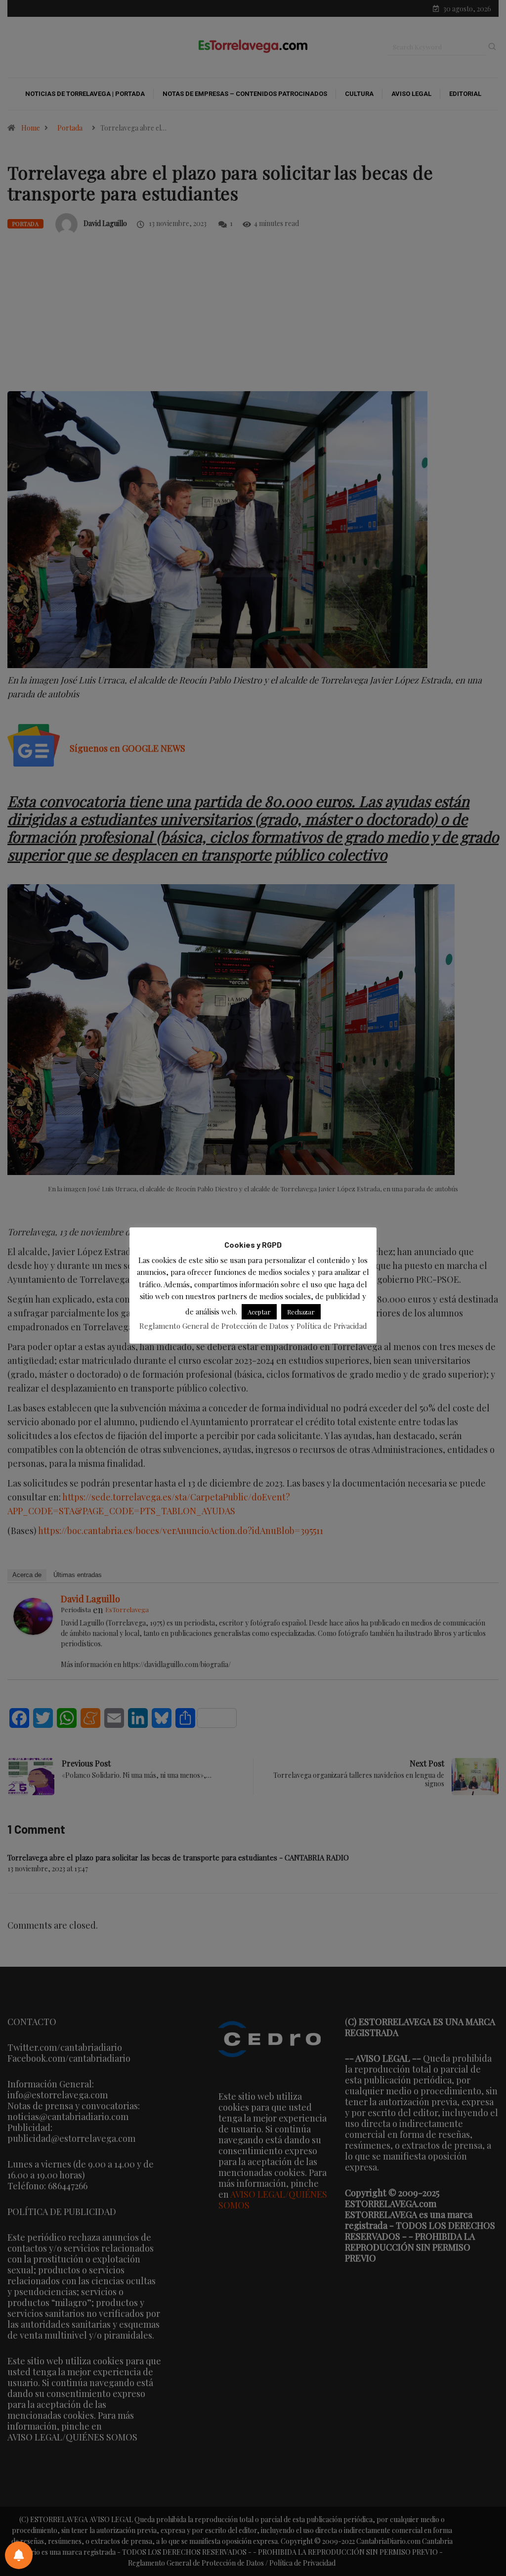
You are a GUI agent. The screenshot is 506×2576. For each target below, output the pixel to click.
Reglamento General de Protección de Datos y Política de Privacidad (253, 1326)
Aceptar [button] (259, 1312)
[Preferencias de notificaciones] (19, 2555)
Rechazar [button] (301, 1312)
